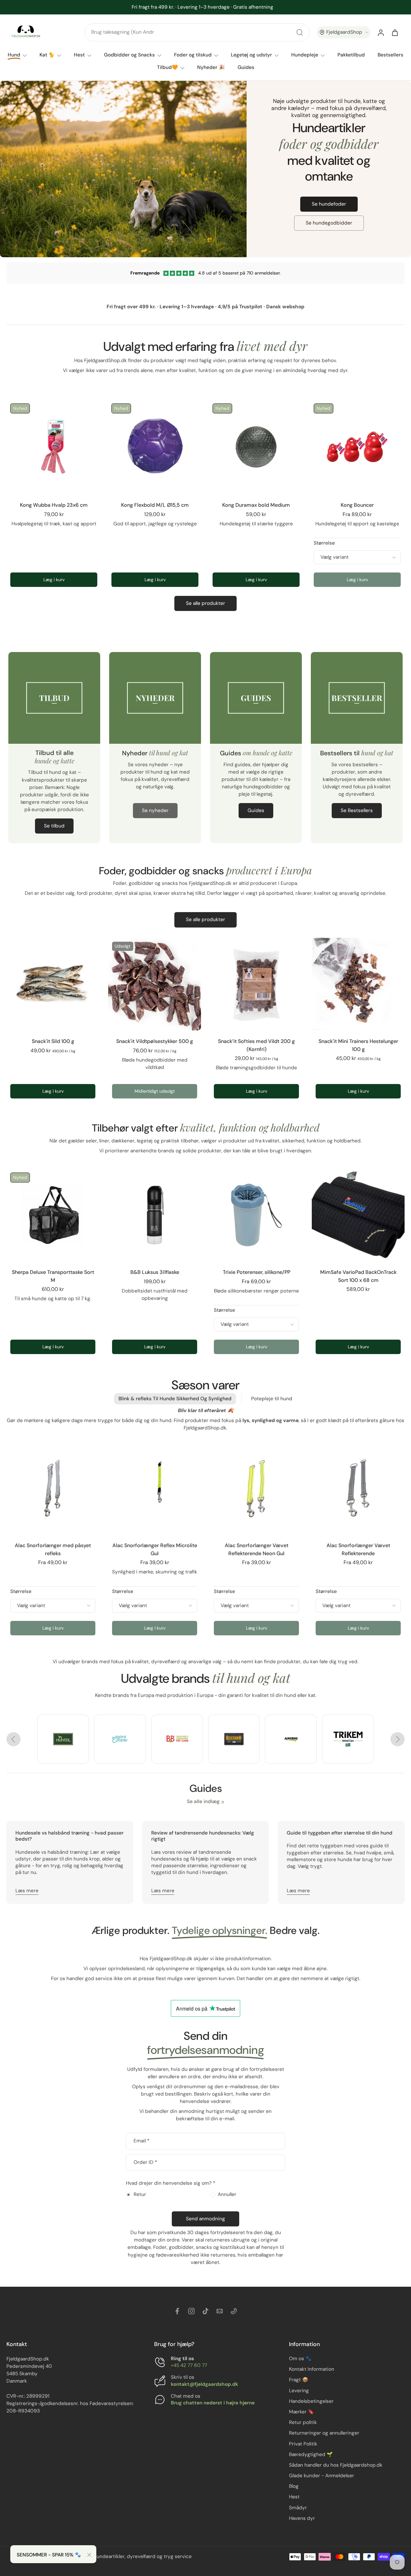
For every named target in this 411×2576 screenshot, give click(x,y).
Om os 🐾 (300, 2359)
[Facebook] (177, 2311)
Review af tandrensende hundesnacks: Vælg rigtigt (203, 1836)
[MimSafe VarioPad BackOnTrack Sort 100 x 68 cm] (358, 1215)
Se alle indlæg (203, 1801)
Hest (79, 55)
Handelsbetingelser (311, 2401)
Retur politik (303, 2422)
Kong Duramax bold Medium (256, 505)
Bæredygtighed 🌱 (311, 2454)
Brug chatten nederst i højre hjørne (213, 2403)
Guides (246, 67)
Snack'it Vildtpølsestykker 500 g (155, 1041)
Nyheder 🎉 (211, 67)
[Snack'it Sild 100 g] (53, 984)
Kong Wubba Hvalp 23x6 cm (54, 505)
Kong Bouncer (357, 505)
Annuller (227, 2194)
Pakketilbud (351, 55)
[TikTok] (205, 2311)
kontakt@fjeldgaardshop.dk (205, 2384)
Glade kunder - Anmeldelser (322, 2476)
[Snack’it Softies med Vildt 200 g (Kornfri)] (256, 984)
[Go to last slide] (13, 1739)
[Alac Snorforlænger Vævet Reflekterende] (358, 1488)
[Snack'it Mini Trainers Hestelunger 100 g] (358, 984)
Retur (140, 2194)
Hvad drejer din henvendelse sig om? (171, 2183)
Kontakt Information (312, 2369)
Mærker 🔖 (302, 2412)
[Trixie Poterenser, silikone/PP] (256, 1215)
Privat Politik (303, 2444)
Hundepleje (305, 55)
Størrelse (324, 543)
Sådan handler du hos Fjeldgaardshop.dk (336, 2465)
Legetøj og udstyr (251, 55)
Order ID (145, 2163)
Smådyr (298, 2508)
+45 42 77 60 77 (189, 2365)
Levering (299, 2391)
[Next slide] (398, 1739)
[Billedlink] (63, 1739)
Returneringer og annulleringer (324, 2433)
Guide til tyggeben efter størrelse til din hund (340, 1833)
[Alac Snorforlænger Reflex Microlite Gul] (155, 1488)
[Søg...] (300, 32)
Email (141, 2141)
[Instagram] (191, 2311)
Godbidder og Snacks (129, 55)
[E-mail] (220, 2311)
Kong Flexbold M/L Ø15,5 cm (155, 505)
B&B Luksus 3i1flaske (155, 1272)
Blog (294, 2486)
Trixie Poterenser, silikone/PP (257, 1272)
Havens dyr (302, 2518)
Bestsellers (390, 55)
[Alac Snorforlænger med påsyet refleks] (53, 1488)
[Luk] (89, 2555)
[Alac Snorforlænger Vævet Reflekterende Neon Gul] (256, 1488)
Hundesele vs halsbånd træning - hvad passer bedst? (70, 1836)
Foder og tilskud (193, 55)
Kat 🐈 (47, 55)
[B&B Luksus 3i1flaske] (155, 1215)
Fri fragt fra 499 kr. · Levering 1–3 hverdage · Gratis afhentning (202, 7)
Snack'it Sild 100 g (53, 1041)
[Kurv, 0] (395, 32)
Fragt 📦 (299, 2380)
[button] (344, 33)
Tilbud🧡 (167, 67)
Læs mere (27, 1891)
